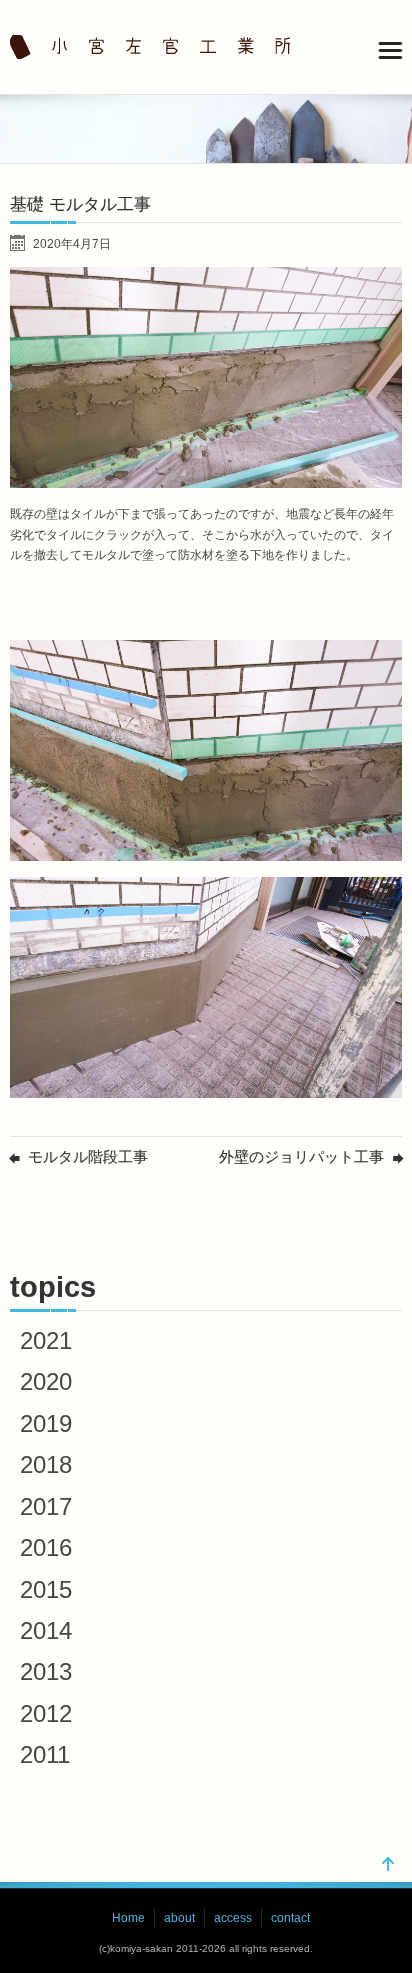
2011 (45, 1754)
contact (290, 1918)
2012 (46, 1713)
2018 (46, 1464)
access (233, 1918)
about (179, 1918)
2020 (46, 1381)
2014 (46, 1630)
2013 (46, 1671)
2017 (46, 1506)
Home (128, 1918)
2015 (46, 1589)
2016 (46, 1547)
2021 (46, 1340)
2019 (46, 1423)
